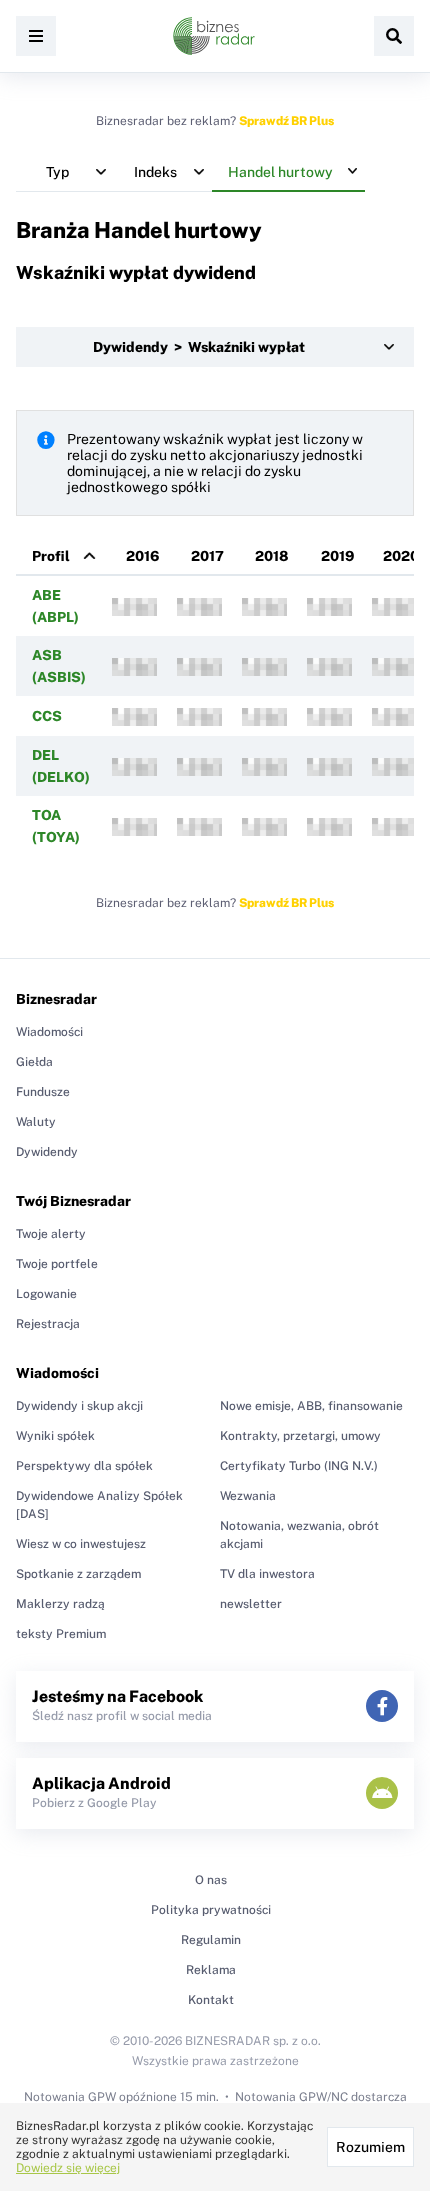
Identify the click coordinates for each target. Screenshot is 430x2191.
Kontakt (211, 2000)
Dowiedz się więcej (68, 2168)
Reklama (211, 1970)
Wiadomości (49, 1032)
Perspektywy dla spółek (84, 1466)
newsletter (251, 1604)
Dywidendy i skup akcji (79, 1406)
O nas (211, 1880)
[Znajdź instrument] (394, 36)
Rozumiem (370, 2147)
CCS (47, 716)
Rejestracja (48, 1324)
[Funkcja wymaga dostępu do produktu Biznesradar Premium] (134, 607)
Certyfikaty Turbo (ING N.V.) (299, 1466)
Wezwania (248, 1496)
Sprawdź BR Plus (286, 121)
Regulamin (211, 1940)
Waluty (36, 1122)
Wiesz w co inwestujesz (81, 1544)
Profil (51, 556)
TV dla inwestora (267, 1574)
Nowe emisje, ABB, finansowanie (311, 1406)
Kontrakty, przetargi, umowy (300, 1436)
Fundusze (43, 1092)
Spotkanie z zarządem (78, 1574)
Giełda (34, 1062)
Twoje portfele (57, 1264)
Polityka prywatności (211, 1910)
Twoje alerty (51, 1234)
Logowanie (46, 1294)
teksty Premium (61, 1634)
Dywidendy (47, 1152)
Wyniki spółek (55, 1436)
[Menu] (36, 36)
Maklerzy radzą (60, 1604)
